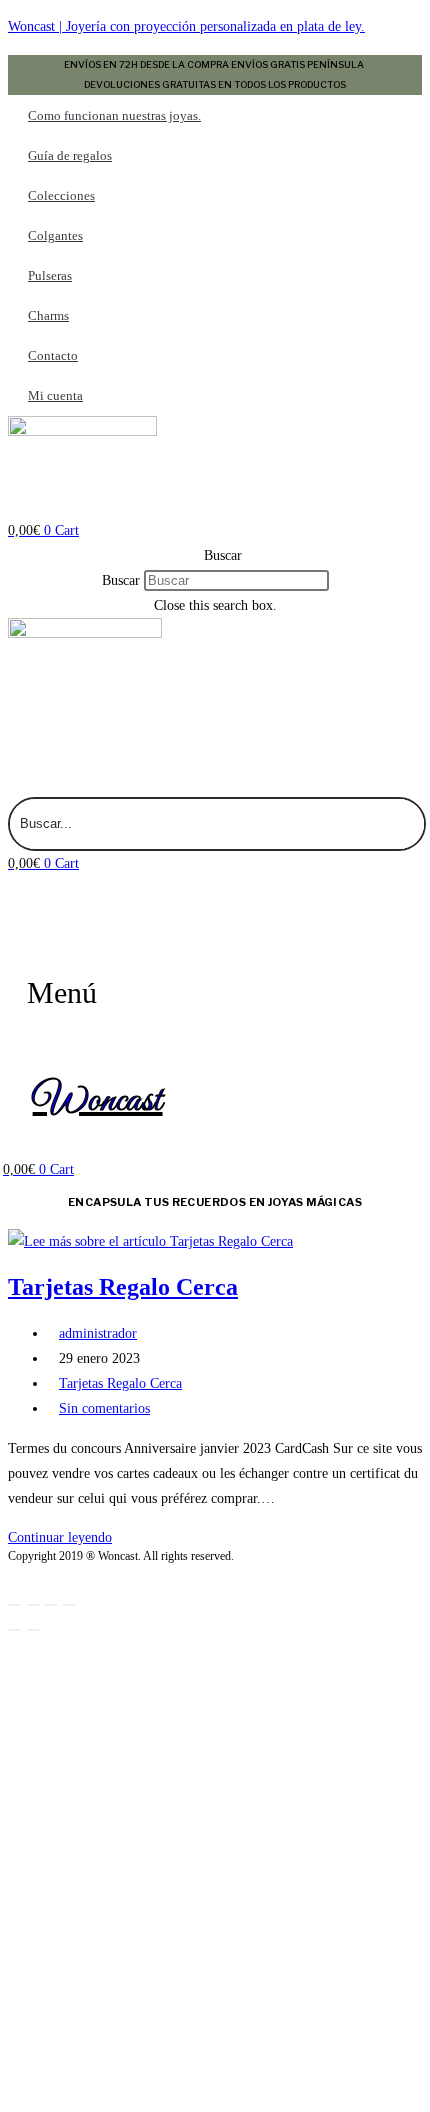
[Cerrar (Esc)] (69, 1605)
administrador (98, 1333)
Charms (48, 315)
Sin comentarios (104, 1408)
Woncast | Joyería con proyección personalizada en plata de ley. (186, 26)
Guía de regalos (70, 155)
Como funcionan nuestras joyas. (114, 115)
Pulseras (50, 275)
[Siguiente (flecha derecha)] (33, 1630)
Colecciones (61, 195)
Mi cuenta (55, 395)
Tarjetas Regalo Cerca (123, 1287)
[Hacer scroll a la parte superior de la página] (13, 1574)
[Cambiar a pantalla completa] (33, 1605)
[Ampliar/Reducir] (15, 1605)
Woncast (98, 1101)
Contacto (53, 355)
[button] (215, 555)
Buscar (121, 580)
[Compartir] (51, 1605)
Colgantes (55, 235)
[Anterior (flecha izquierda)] (15, 1630)
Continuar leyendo (65, 1537)
